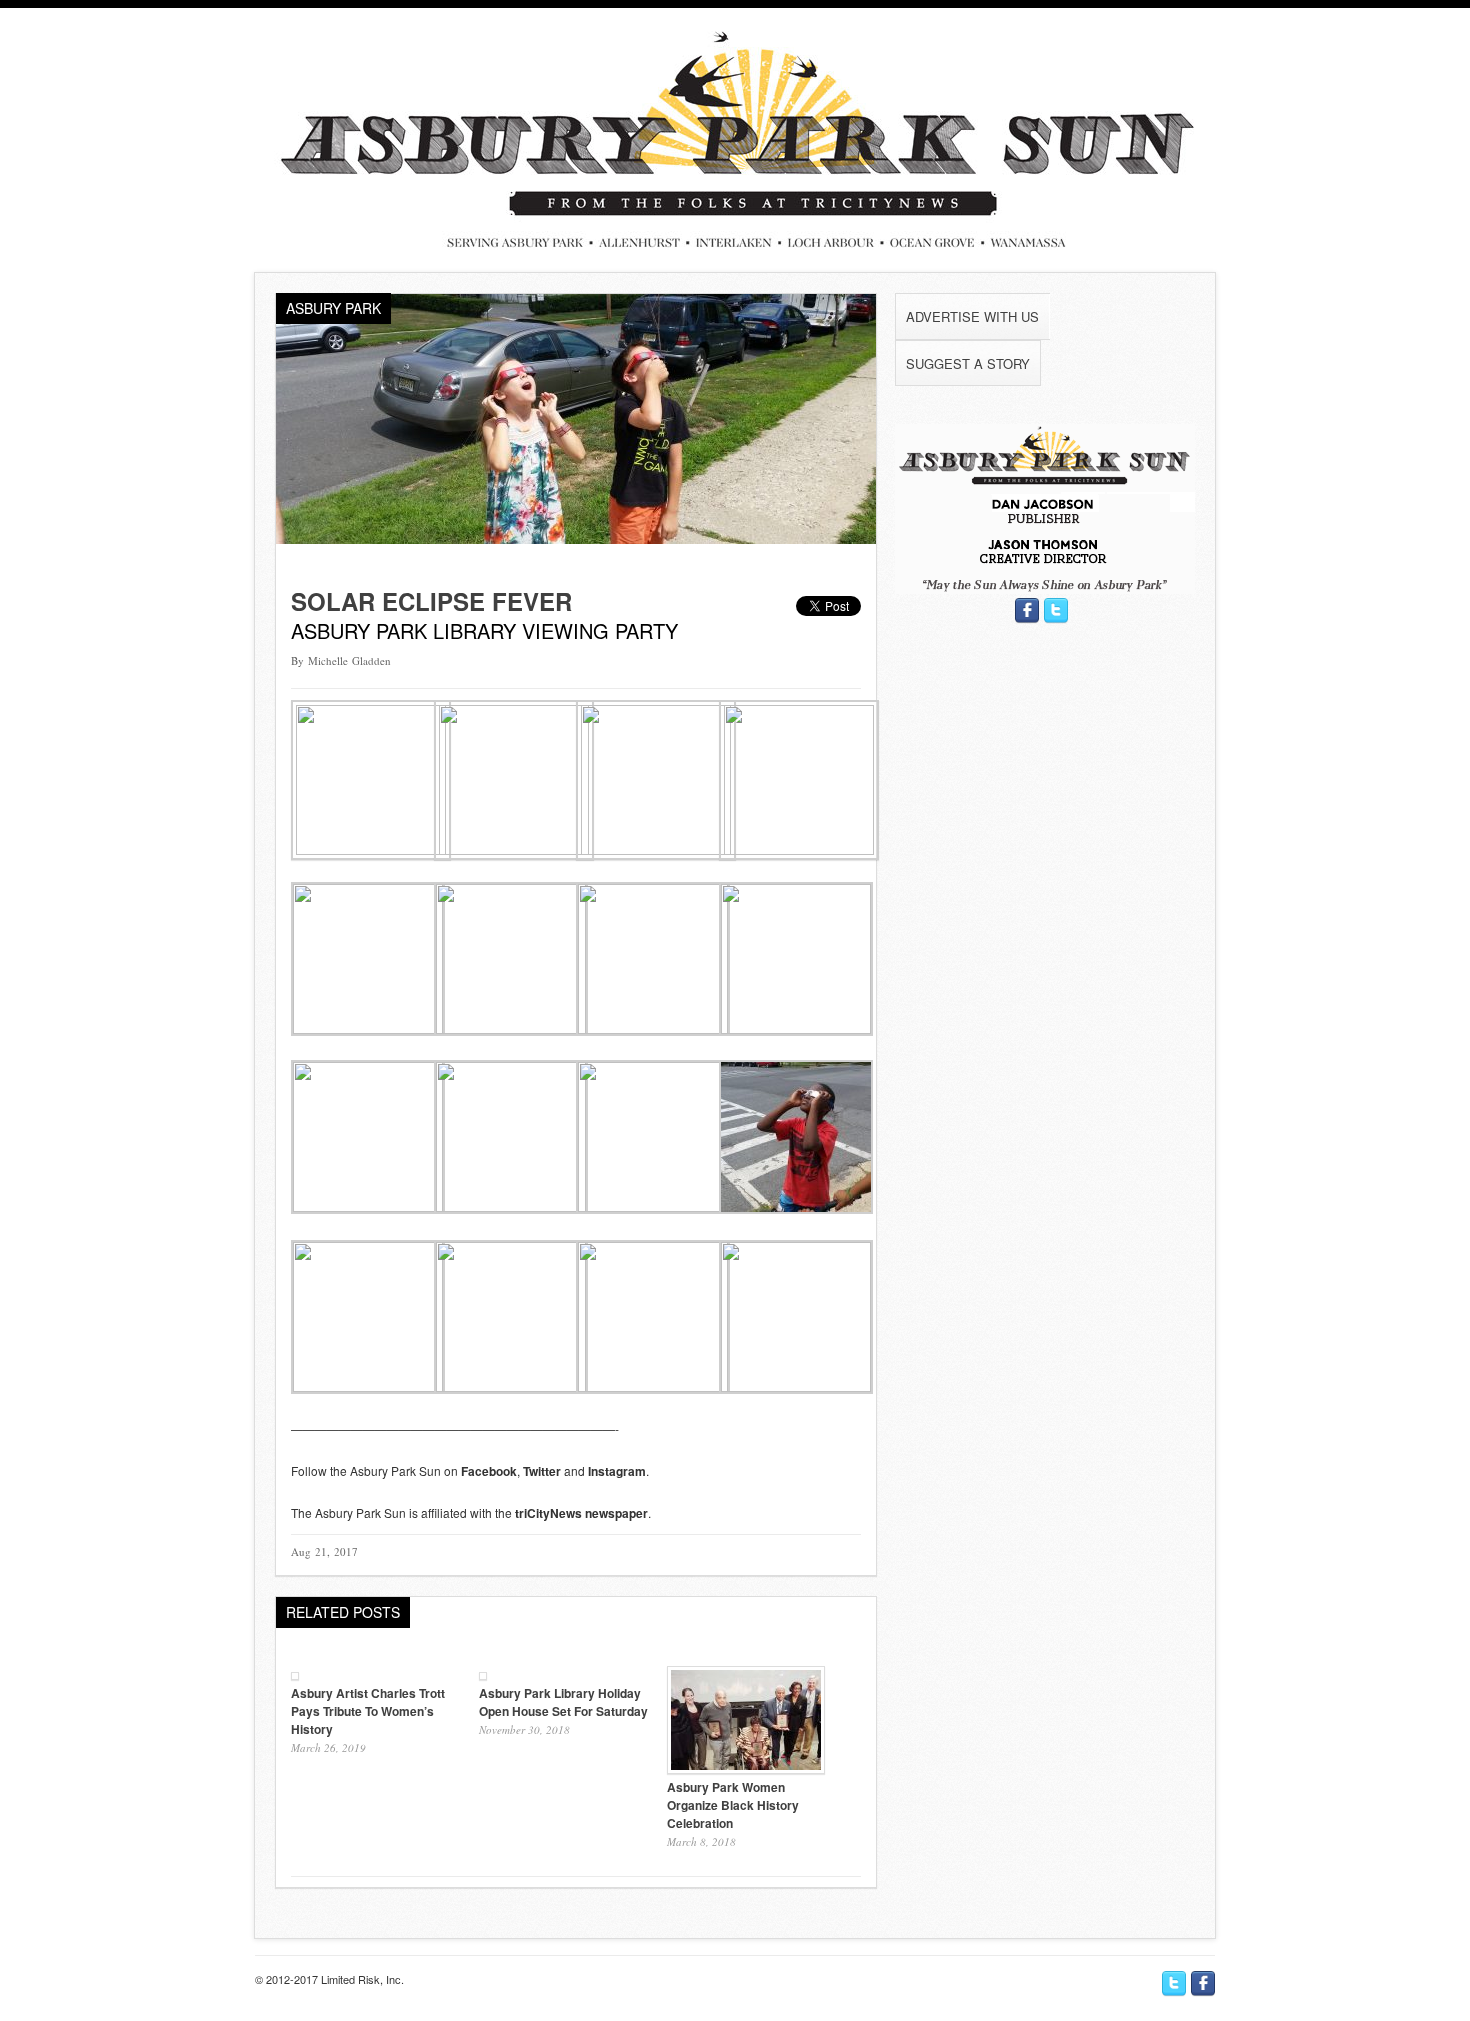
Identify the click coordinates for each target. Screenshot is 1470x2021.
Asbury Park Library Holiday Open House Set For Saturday (563, 1702)
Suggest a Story (968, 363)
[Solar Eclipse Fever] (576, 538)
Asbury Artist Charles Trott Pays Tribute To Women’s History (368, 1711)
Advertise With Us (972, 316)
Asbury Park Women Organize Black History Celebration (733, 1805)
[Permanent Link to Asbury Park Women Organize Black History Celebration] (746, 1768)
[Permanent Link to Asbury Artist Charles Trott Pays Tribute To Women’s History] (295, 1674)
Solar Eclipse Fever (431, 601)
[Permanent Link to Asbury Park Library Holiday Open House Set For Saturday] (483, 1674)
